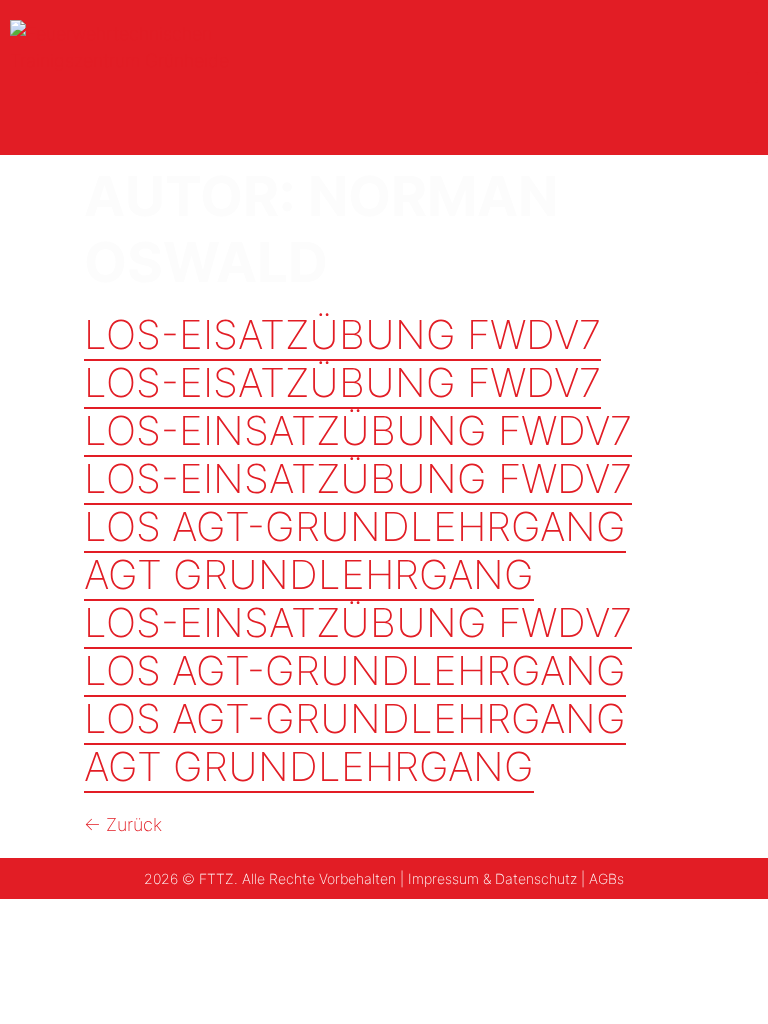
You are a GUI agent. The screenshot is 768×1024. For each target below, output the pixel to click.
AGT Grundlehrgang (309, 574)
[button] (752, 77)
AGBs (606, 878)
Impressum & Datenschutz (492, 878)
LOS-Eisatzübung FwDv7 (342, 334)
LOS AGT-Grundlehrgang (355, 526)
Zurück (123, 824)
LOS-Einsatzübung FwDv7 (358, 430)
